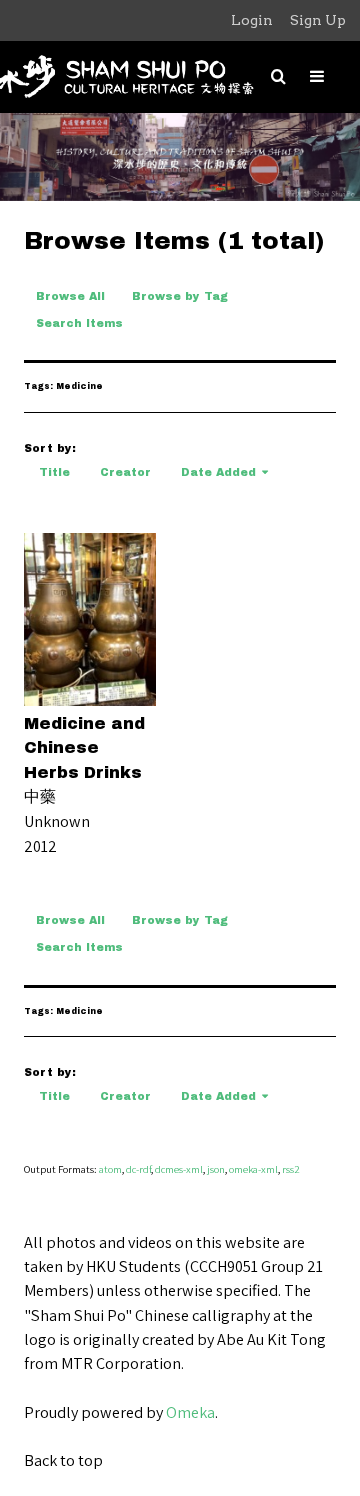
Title (54, 472)
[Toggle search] (278, 76)
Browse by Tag (180, 296)
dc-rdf (138, 1169)
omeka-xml (253, 1169)
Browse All (70, 296)
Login (252, 20)
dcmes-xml (179, 1169)
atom (110, 1169)
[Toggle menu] (317, 76)
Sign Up (318, 20)
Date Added (218, 472)
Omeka (190, 1412)
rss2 (291, 1169)
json (216, 1169)
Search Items (79, 323)
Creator (125, 472)
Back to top (63, 1460)
